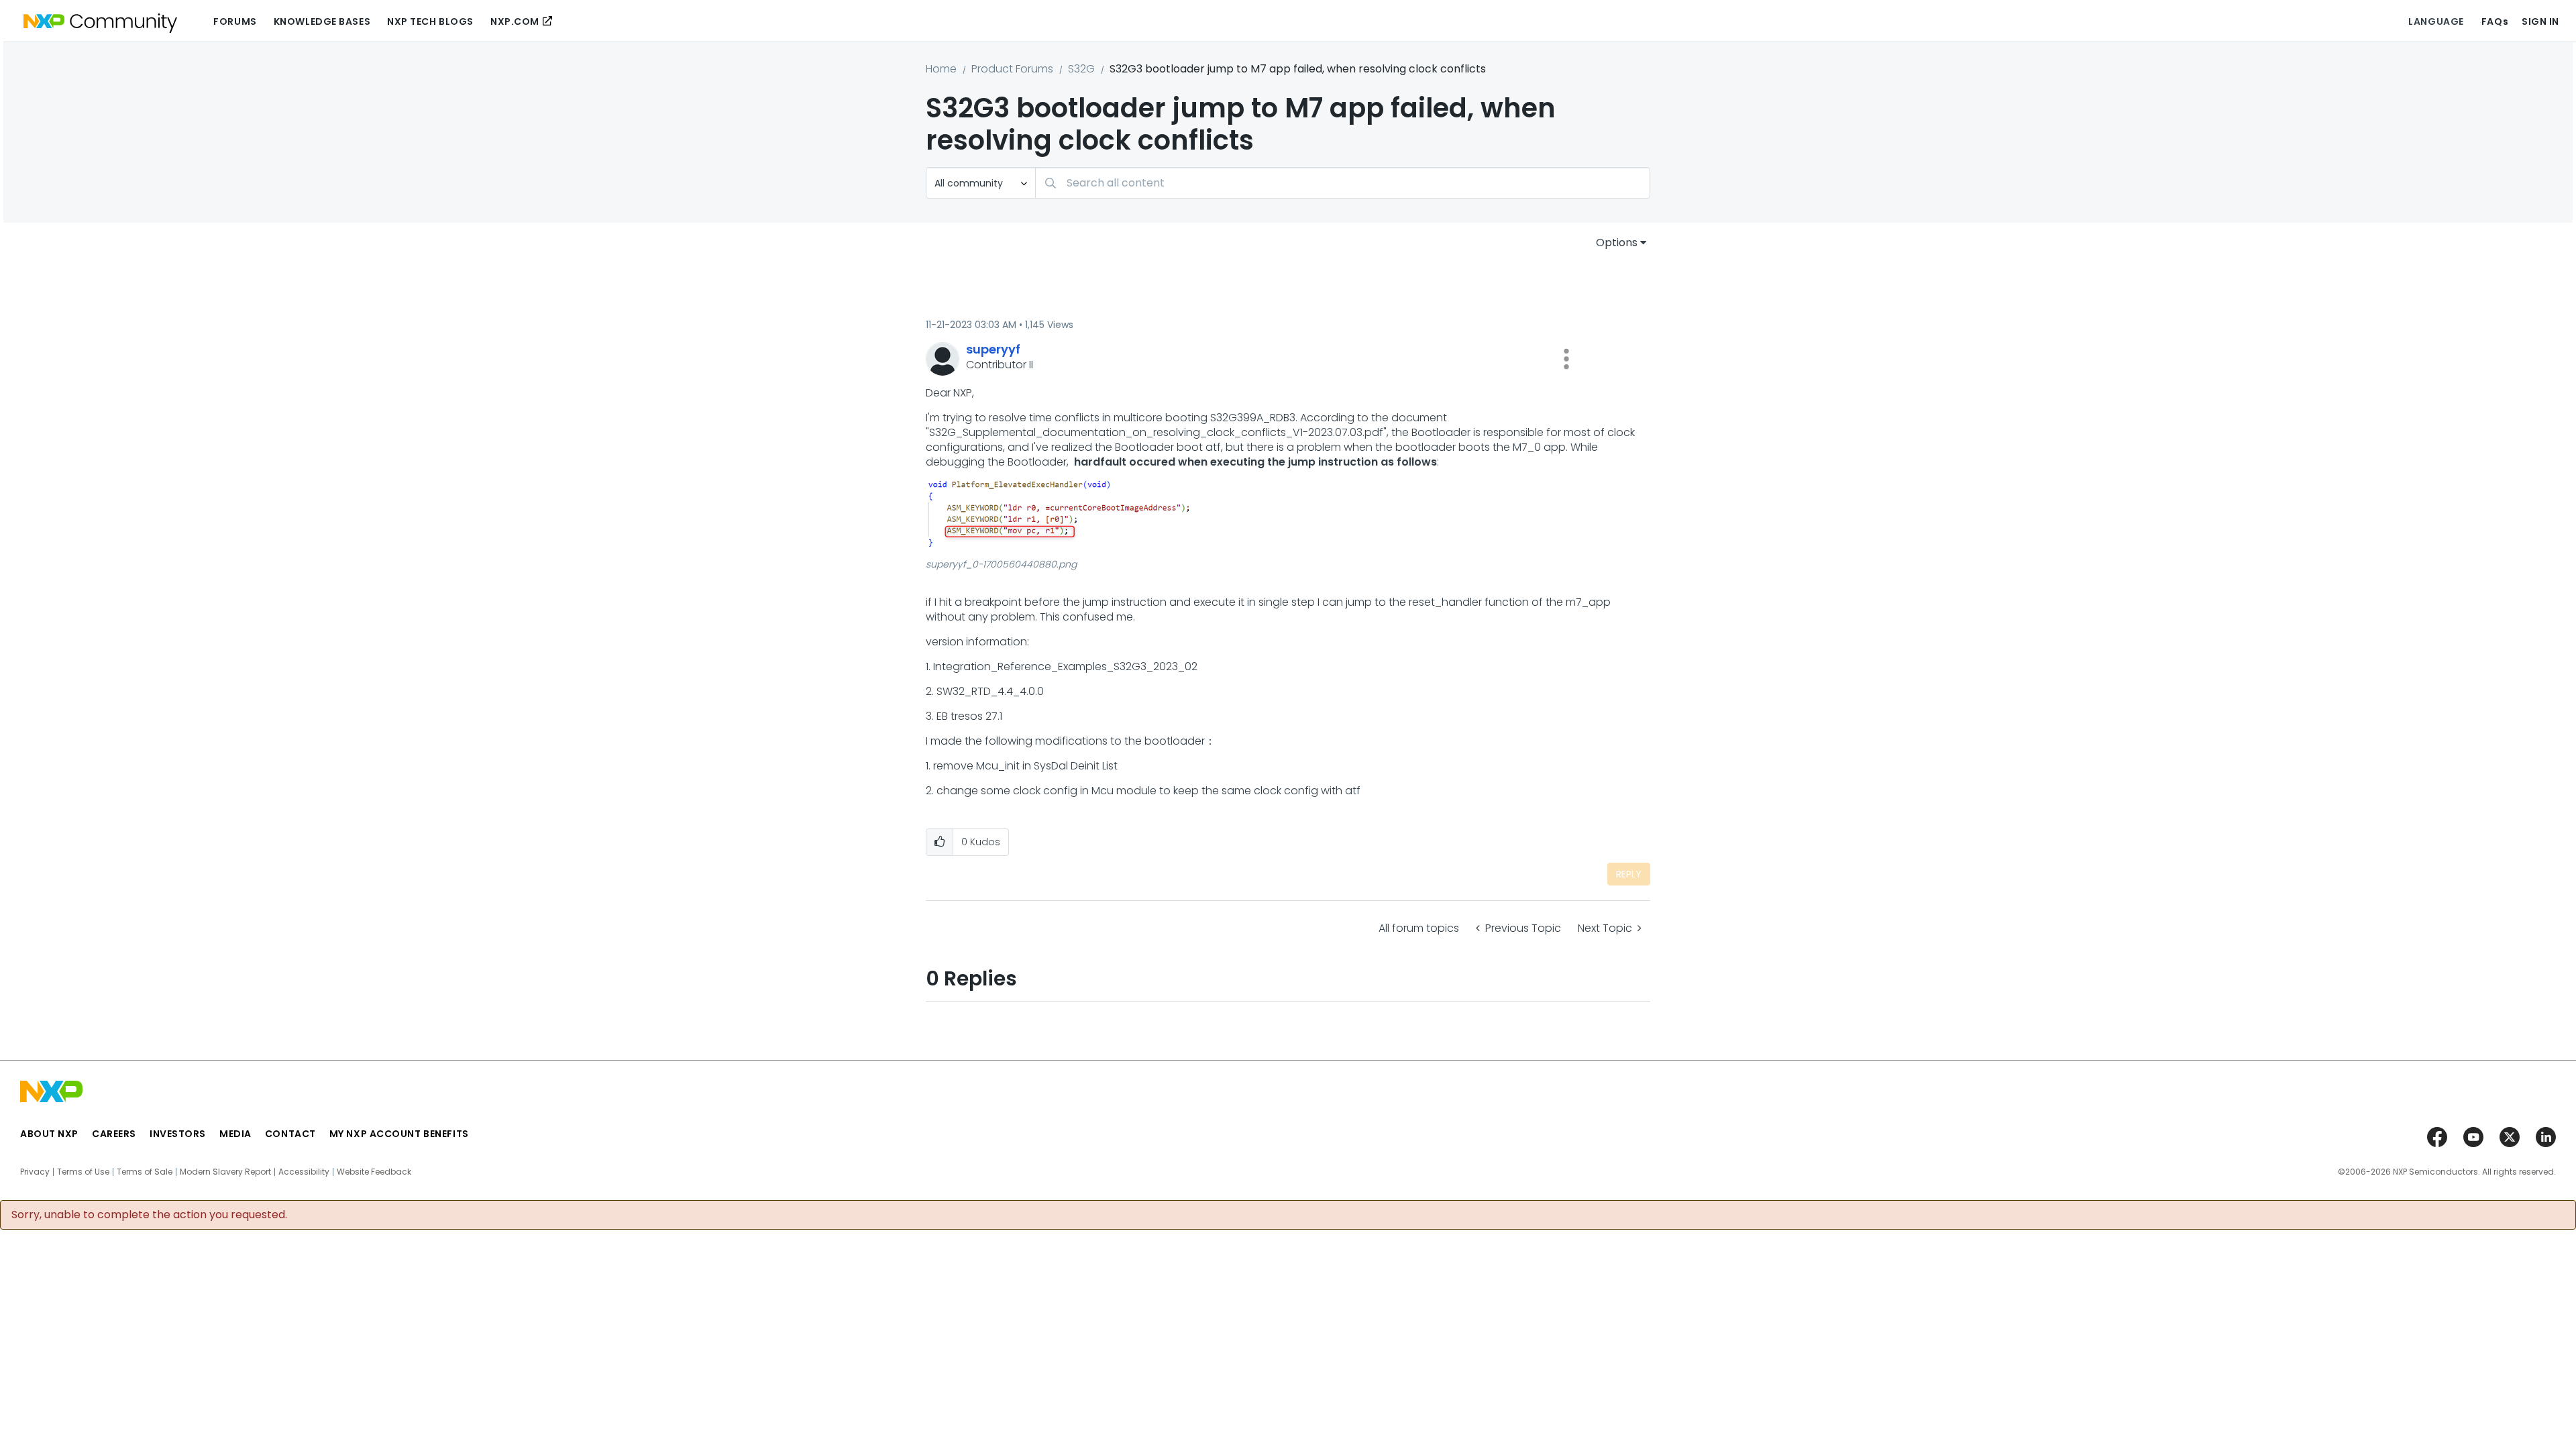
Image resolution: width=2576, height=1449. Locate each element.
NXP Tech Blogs (430, 21)
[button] (1566, 359)
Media (235, 1134)
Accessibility (304, 1172)
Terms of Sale (145, 1172)
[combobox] (1343, 183)
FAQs (2495, 21)
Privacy (35, 1172)
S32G (1081, 69)
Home (941, 69)
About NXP (49, 1134)
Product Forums (1012, 69)
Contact (290, 1134)
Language (2436, 21)
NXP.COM (515, 21)
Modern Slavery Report (225, 1172)
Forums (235, 21)
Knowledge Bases (322, 21)
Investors (178, 1134)
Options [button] (1617, 243)
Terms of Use (83, 1172)
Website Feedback (374, 1172)
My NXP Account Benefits (399, 1134)
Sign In (2540, 21)
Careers (114, 1134)
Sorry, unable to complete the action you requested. (149, 1215)
